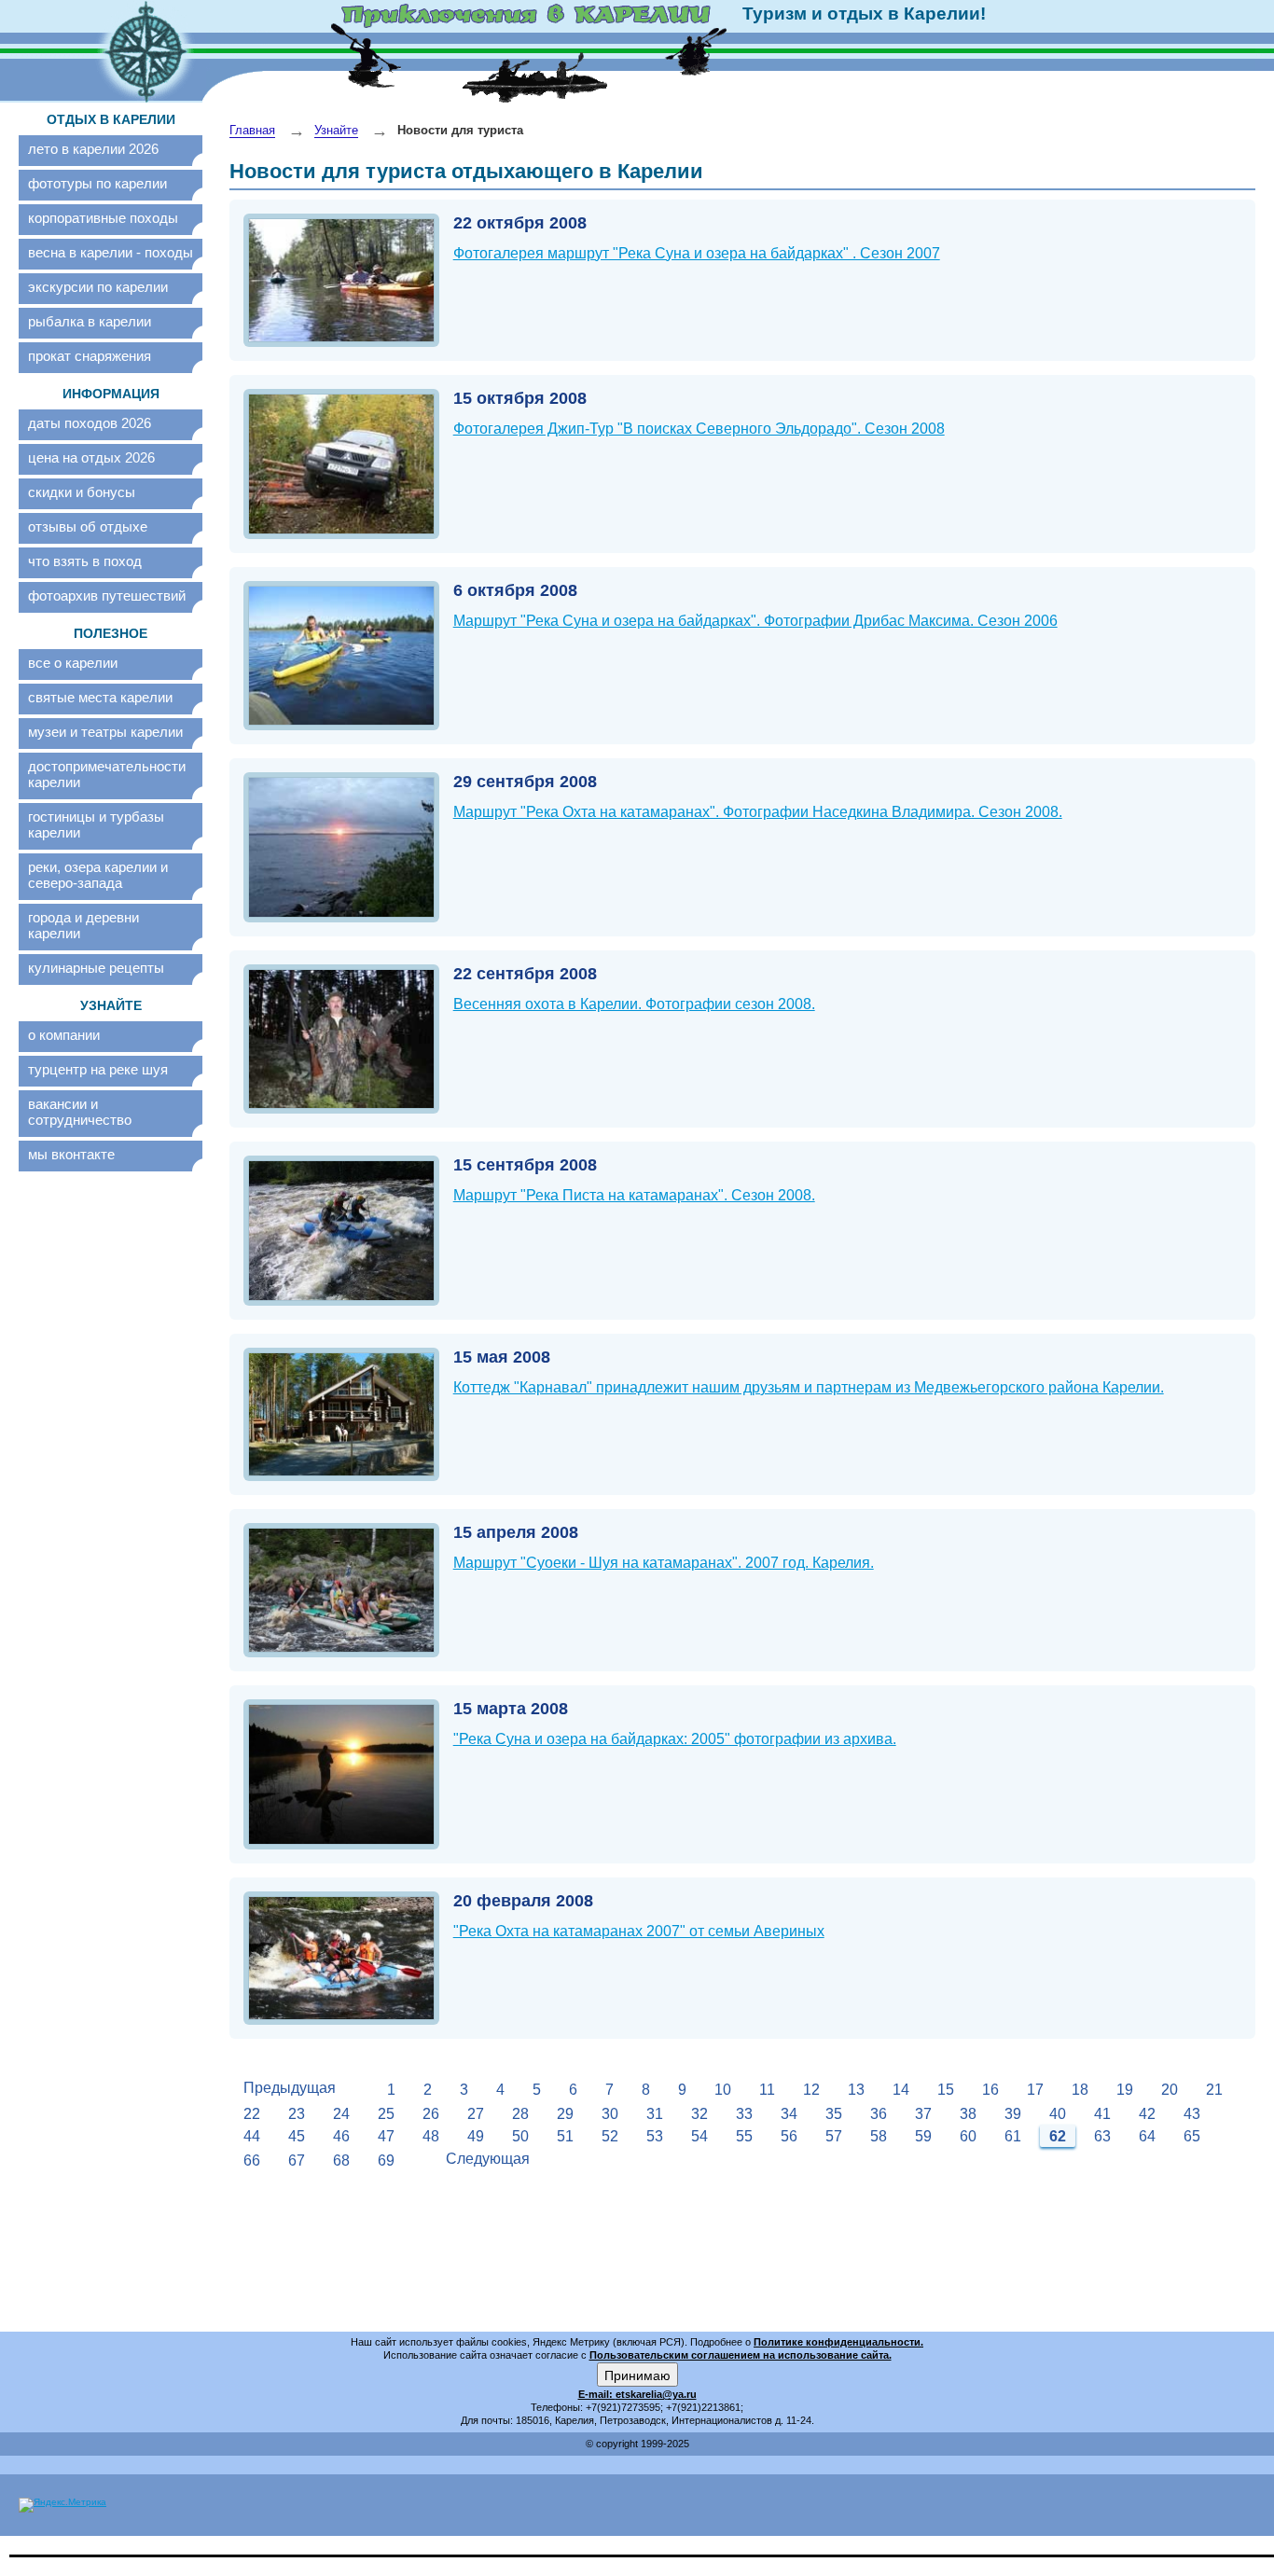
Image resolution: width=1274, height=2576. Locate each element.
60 (968, 2136)
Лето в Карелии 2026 (93, 149)
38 (968, 2114)
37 (923, 2114)
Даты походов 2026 (90, 423)
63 (1102, 2136)
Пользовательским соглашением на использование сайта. (741, 2355)
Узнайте (336, 130)
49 (476, 2136)
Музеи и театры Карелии (105, 732)
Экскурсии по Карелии (98, 287)
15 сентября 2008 (525, 1165)
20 (1170, 2090)
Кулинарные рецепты (96, 968)
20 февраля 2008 (523, 1901)
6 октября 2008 (515, 590)
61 (1013, 2136)
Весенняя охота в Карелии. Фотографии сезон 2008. (634, 1004)
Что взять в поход (85, 561)
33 (744, 2114)
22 (252, 2114)
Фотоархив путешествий (107, 596)
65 (1192, 2136)
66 (252, 2161)
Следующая (488, 2159)
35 (834, 2114)
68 (341, 2161)
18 (1080, 2090)
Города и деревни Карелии (83, 925)
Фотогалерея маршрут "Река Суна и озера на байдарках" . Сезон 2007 (697, 253)
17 (1035, 2090)
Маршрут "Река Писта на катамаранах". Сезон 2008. (634, 1195)
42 (1147, 2114)
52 (610, 2136)
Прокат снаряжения (90, 356)
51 (565, 2136)
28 (520, 2114)
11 (767, 2090)
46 (341, 2136)
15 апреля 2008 (516, 1532)
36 (879, 2114)
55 (744, 2136)
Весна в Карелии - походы (111, 252)
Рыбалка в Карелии (90, 321)
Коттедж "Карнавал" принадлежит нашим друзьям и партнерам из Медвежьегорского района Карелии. (809, 1387)
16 (990, 2090)
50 (520, 2136)
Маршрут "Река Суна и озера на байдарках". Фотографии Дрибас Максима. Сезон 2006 (755, 621)
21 (1214, 2090)
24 (341, 2114)
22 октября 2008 (520, 223)
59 (923, 2136)
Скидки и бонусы (82, 492)
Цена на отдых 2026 (91, 457)
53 (655, 2136)
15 (946, 2090)
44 (252, 2136)
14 (901, 2090)
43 (1192, 2114)
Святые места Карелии (100, 697)
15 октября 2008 (520, 398)
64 (1147, 2136)
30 (610, 2114)
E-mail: (597, 2394)
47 (386, 2136)
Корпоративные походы (103, 218)
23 (297, 2114)
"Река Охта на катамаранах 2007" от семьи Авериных (639, 1931)
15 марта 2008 (511, 1709)
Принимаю (637, 2375)
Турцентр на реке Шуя (98, 1069)
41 (1102, 2114)
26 (431, 2114)
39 (1013, 2114)
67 (297, 2161)
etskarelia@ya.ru (656, 2394)
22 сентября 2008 (525, 974)
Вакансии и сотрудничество (80, 1112)
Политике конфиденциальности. (838, 2342)
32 (699, 2114)
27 (476, 2114)
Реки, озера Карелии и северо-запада (98, 875)
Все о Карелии (73, 663)
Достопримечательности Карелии (107, 774)
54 (699, 2136)
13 (856, 2090)
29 (565, 2114)
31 (655, 2114)
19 (1125, 2090)
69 (386, 2161)
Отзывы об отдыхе (88, 526)
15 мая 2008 (502, 1357)
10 (723, 2090)
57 (834, 2136)
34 (789, 2114)
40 (1058, 2114)
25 (386, 2114)
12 (811, 2090)
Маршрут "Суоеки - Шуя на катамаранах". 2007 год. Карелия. (664, 1563)
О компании (64, 1035)
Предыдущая (290, 2088)
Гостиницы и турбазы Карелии (96, 824)
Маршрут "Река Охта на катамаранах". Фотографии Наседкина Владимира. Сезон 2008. (758, 812)
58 (879, 2136)
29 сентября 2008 (525, 782)
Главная (252, 130)
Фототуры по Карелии (97, 183)
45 (297, 2136)
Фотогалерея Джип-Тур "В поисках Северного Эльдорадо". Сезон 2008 (699, 429)
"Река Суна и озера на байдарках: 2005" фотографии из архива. (675, 1739)
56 (789, 2136)
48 (431, 2136)
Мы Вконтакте (71, 1154)
